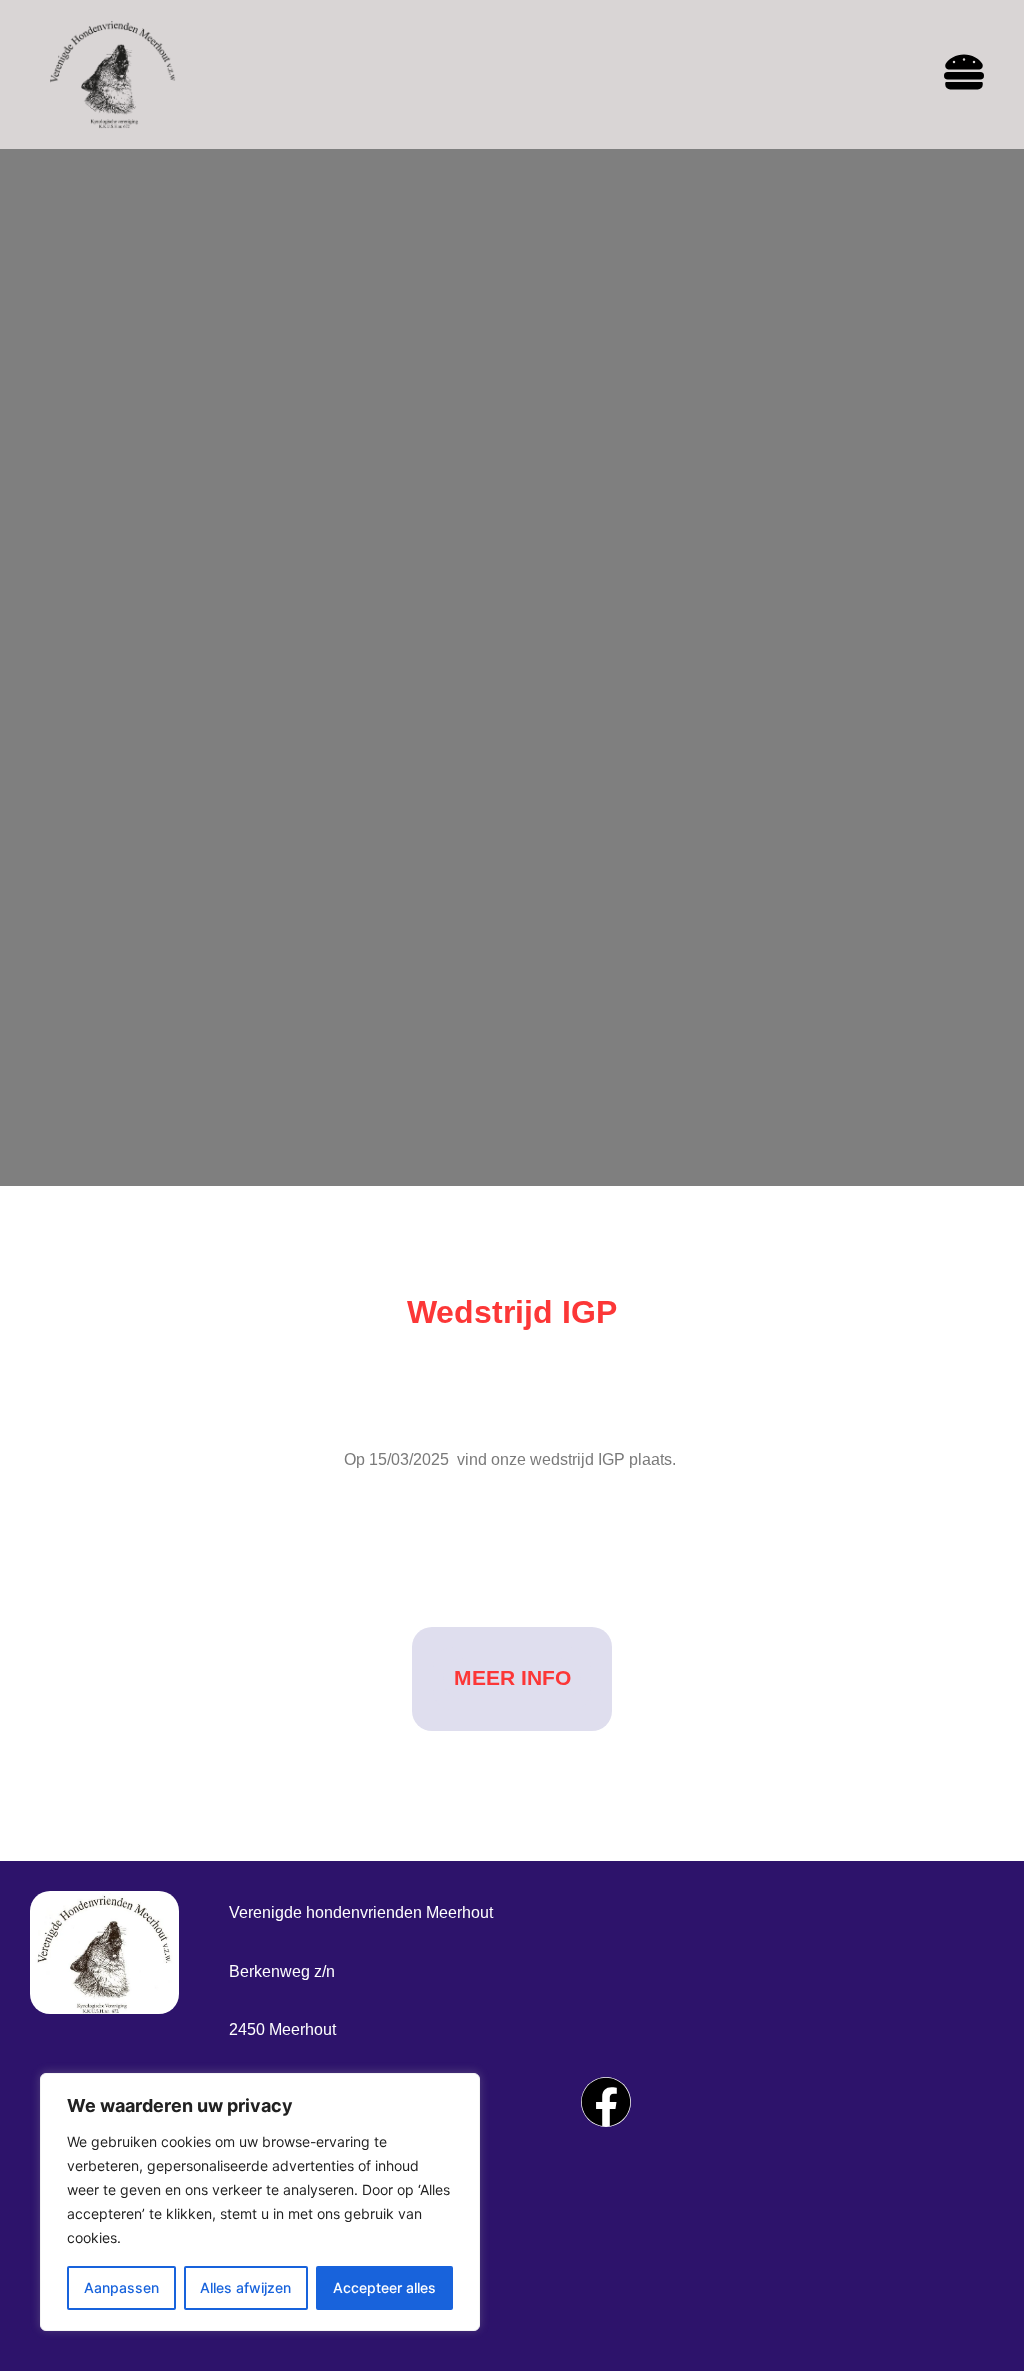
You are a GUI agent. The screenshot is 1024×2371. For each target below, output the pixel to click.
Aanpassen (121, 2287)
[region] (260, 2202)
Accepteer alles (384, 2287)
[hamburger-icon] (964, 75)
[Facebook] (606, 2102)
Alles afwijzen (245, 2287)
